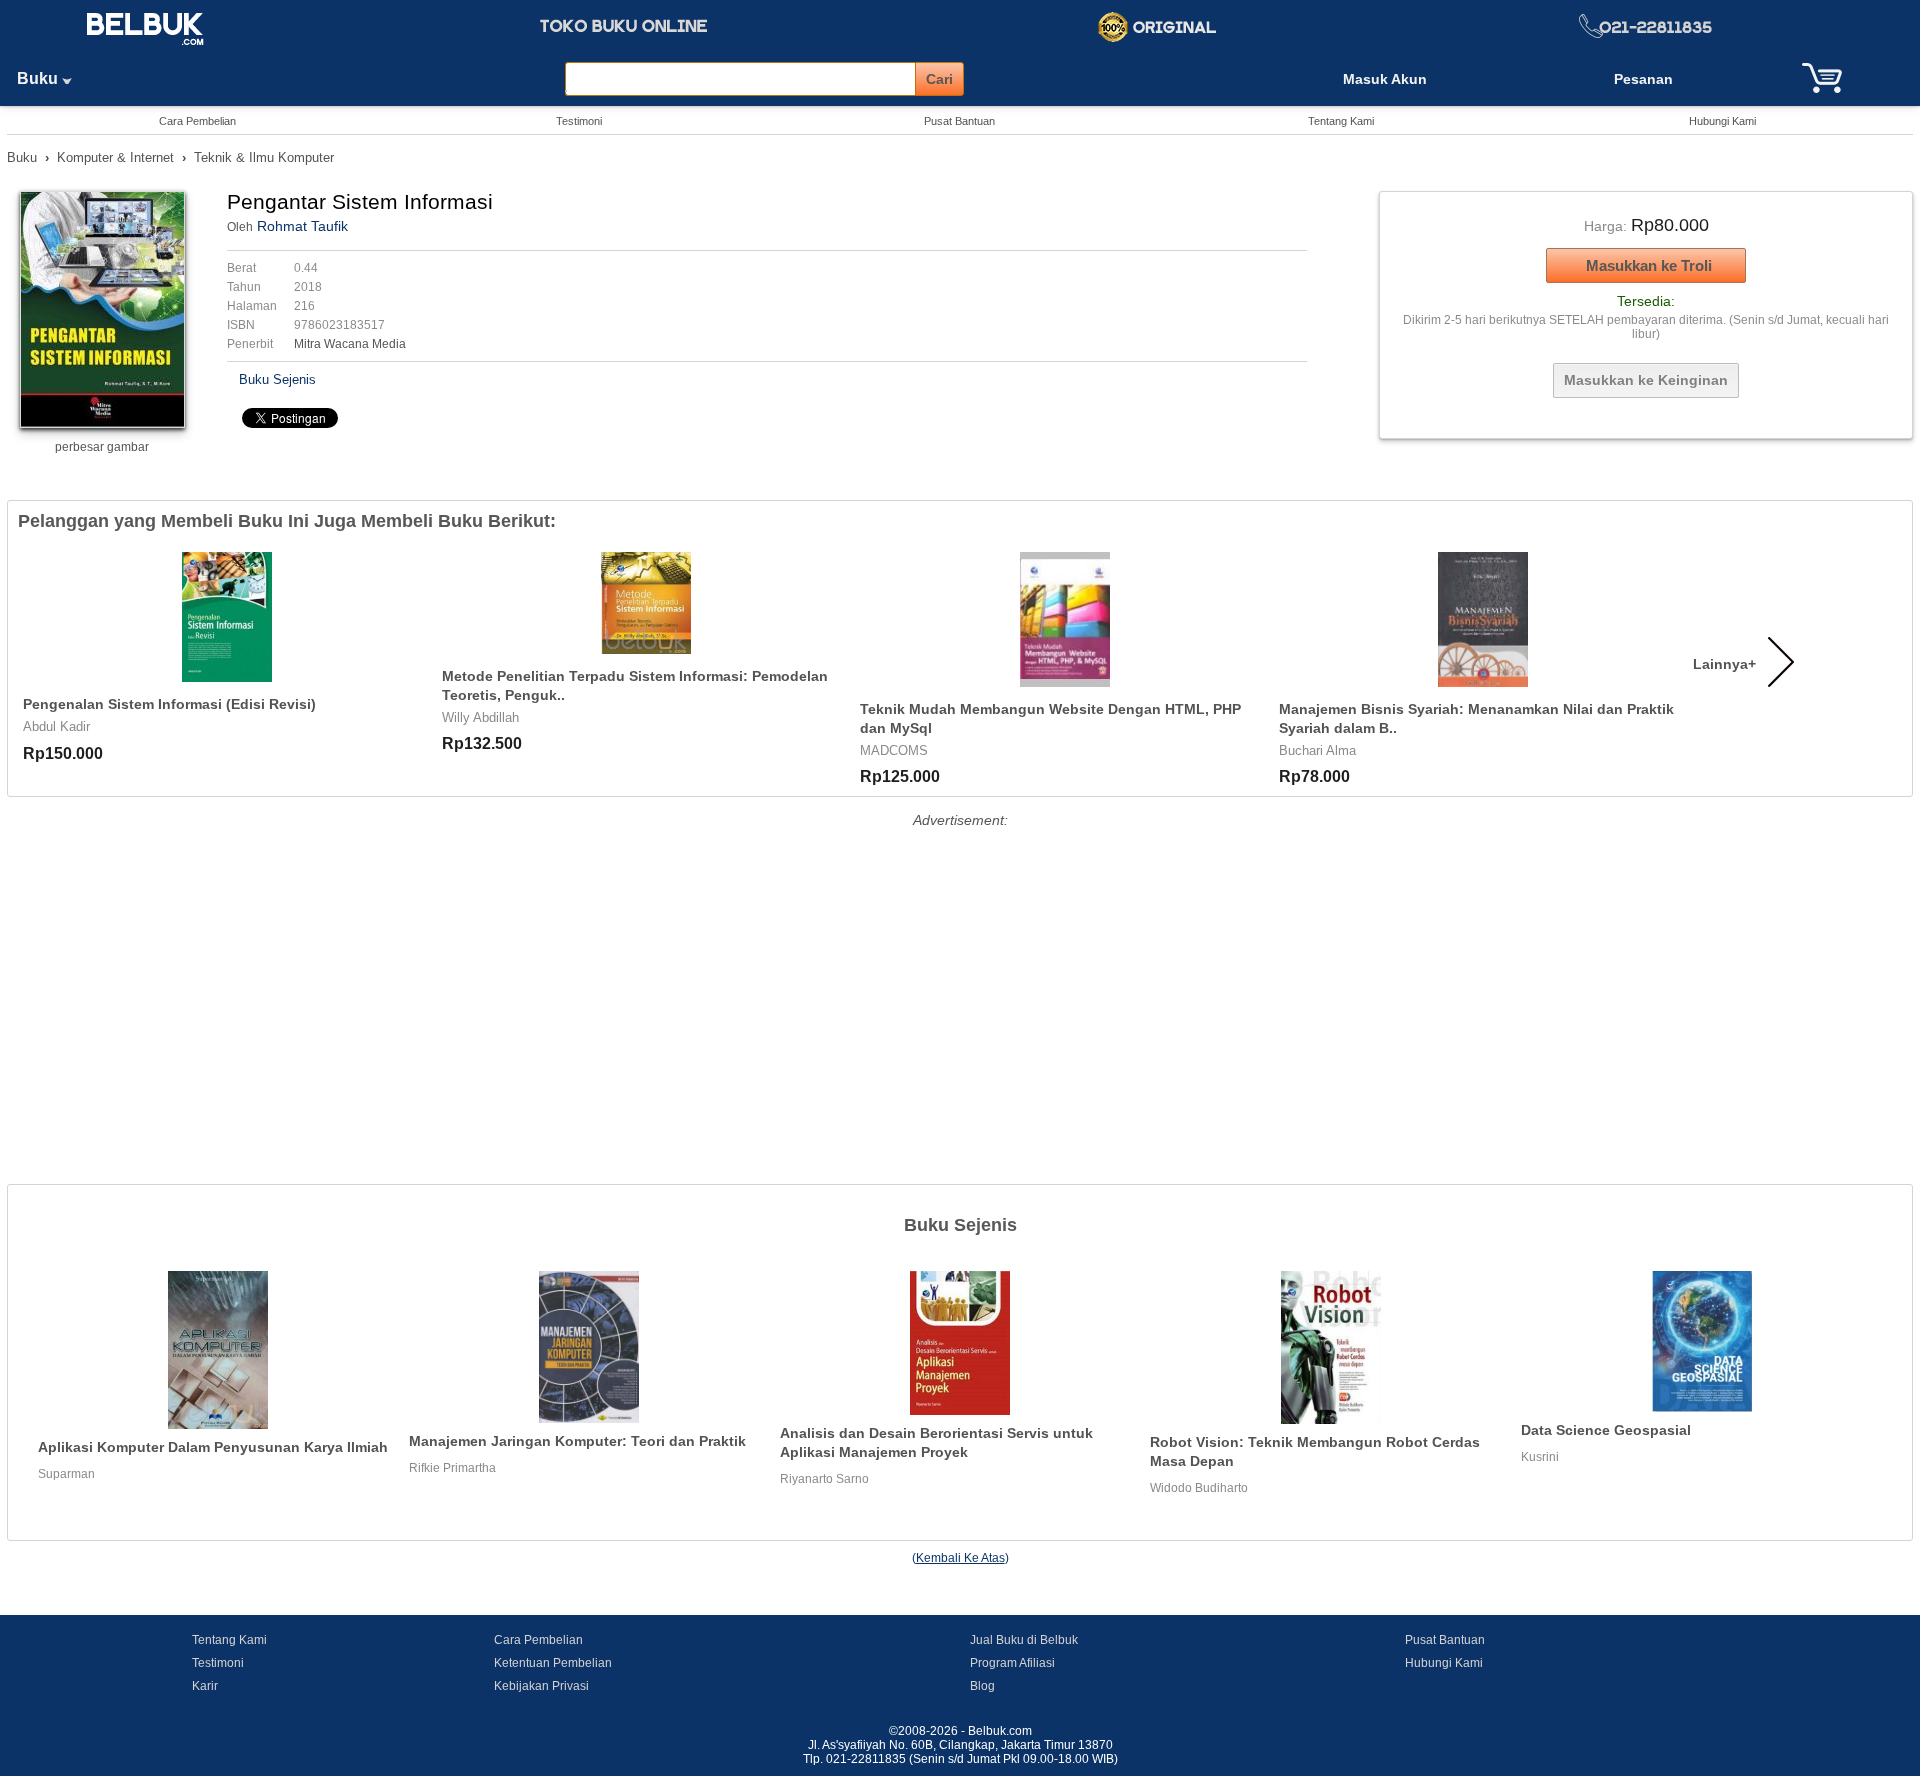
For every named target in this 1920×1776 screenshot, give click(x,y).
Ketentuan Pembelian (553, 1663)
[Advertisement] (960, 974)
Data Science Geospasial (1606, 1430)
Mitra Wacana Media (350, 344)
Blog (982, 1686)
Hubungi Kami (1722, 121)
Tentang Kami (1341, 121)
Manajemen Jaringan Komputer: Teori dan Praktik (577, 1441)
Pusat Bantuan (959, 121)
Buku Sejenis (277, 379)
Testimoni (579, 121)
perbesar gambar (102, 447)
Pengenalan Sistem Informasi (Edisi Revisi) (169, 704)
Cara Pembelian (197, 121)
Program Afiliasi (1012, 1663)
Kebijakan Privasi (541, 1686)
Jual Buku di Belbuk (1024, 1640)
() (960, 1558)
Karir (205, 1686)
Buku (39, 78)
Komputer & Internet (115, 157)
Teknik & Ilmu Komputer (264, 157)
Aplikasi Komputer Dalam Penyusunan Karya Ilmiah (213, 1447)
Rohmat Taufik (302, 226)
